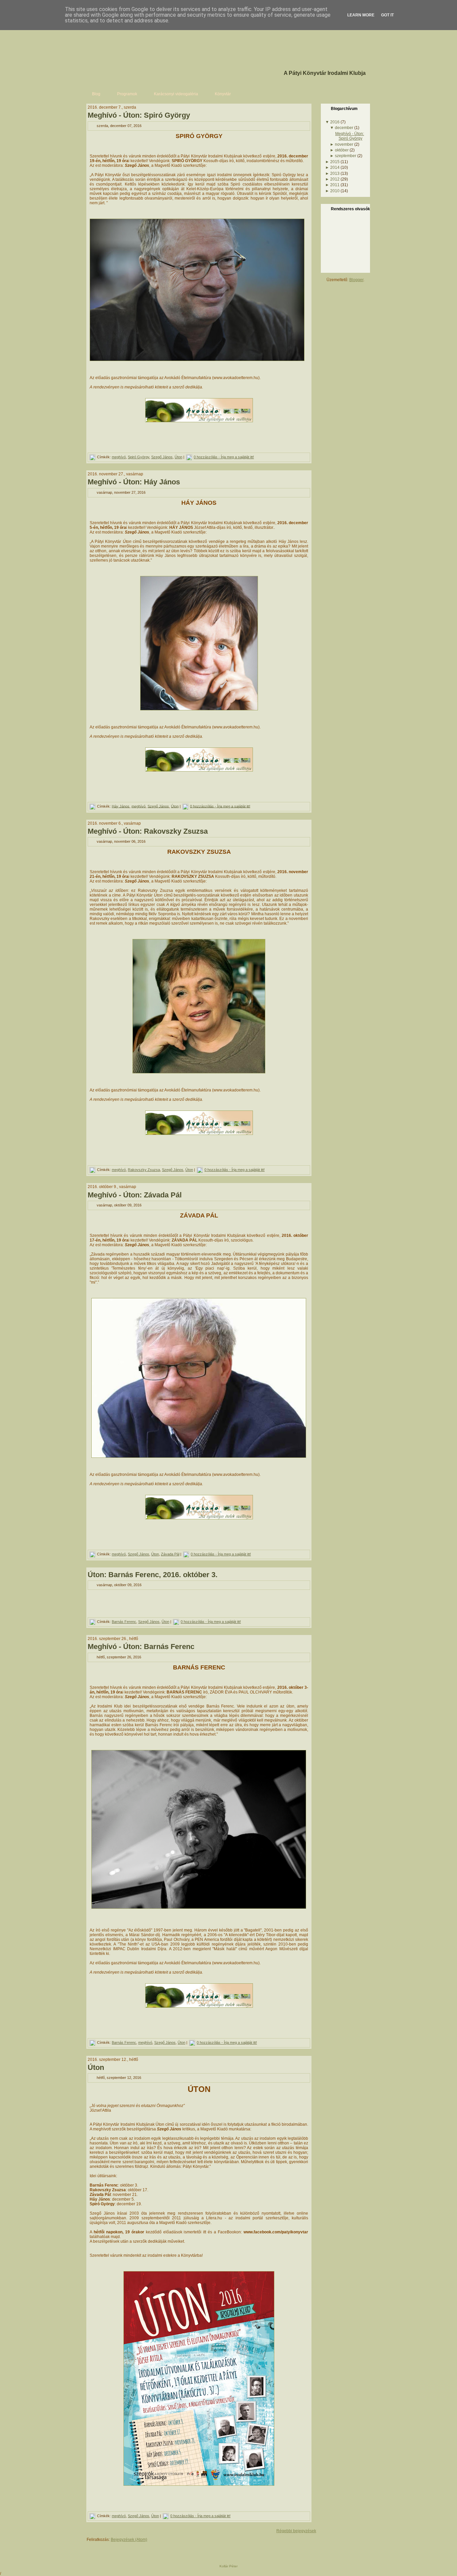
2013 (335, 173)
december (344, 128)
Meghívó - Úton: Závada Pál (135, 1195)
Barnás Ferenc (124, 1622)
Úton (178, 457)
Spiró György (139, 457)
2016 (335, 122)
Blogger (356, 280)
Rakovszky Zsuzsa (144, 1170)
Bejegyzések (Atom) (129, 2540)
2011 (335, 185)
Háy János (121, 806)
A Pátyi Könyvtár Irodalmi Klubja (325, 73)
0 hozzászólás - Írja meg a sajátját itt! (224, 457)
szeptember (346, 156)
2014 (335, 167)
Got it (387, 15)
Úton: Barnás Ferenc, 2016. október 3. (153, 1575)
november (344, 144)
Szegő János (162, 457)
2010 (335, 191)
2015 (335, 162)
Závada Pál (170, 1554)
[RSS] (88, 2550)
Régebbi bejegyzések (296, 2531)
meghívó (119, 457)
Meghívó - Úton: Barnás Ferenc (141, 1647)
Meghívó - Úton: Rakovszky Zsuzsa (148, 831)
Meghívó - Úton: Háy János (134, 482)
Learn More (361, 15)
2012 (335, 179)
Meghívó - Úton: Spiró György (139, 115)
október (342, 150)
